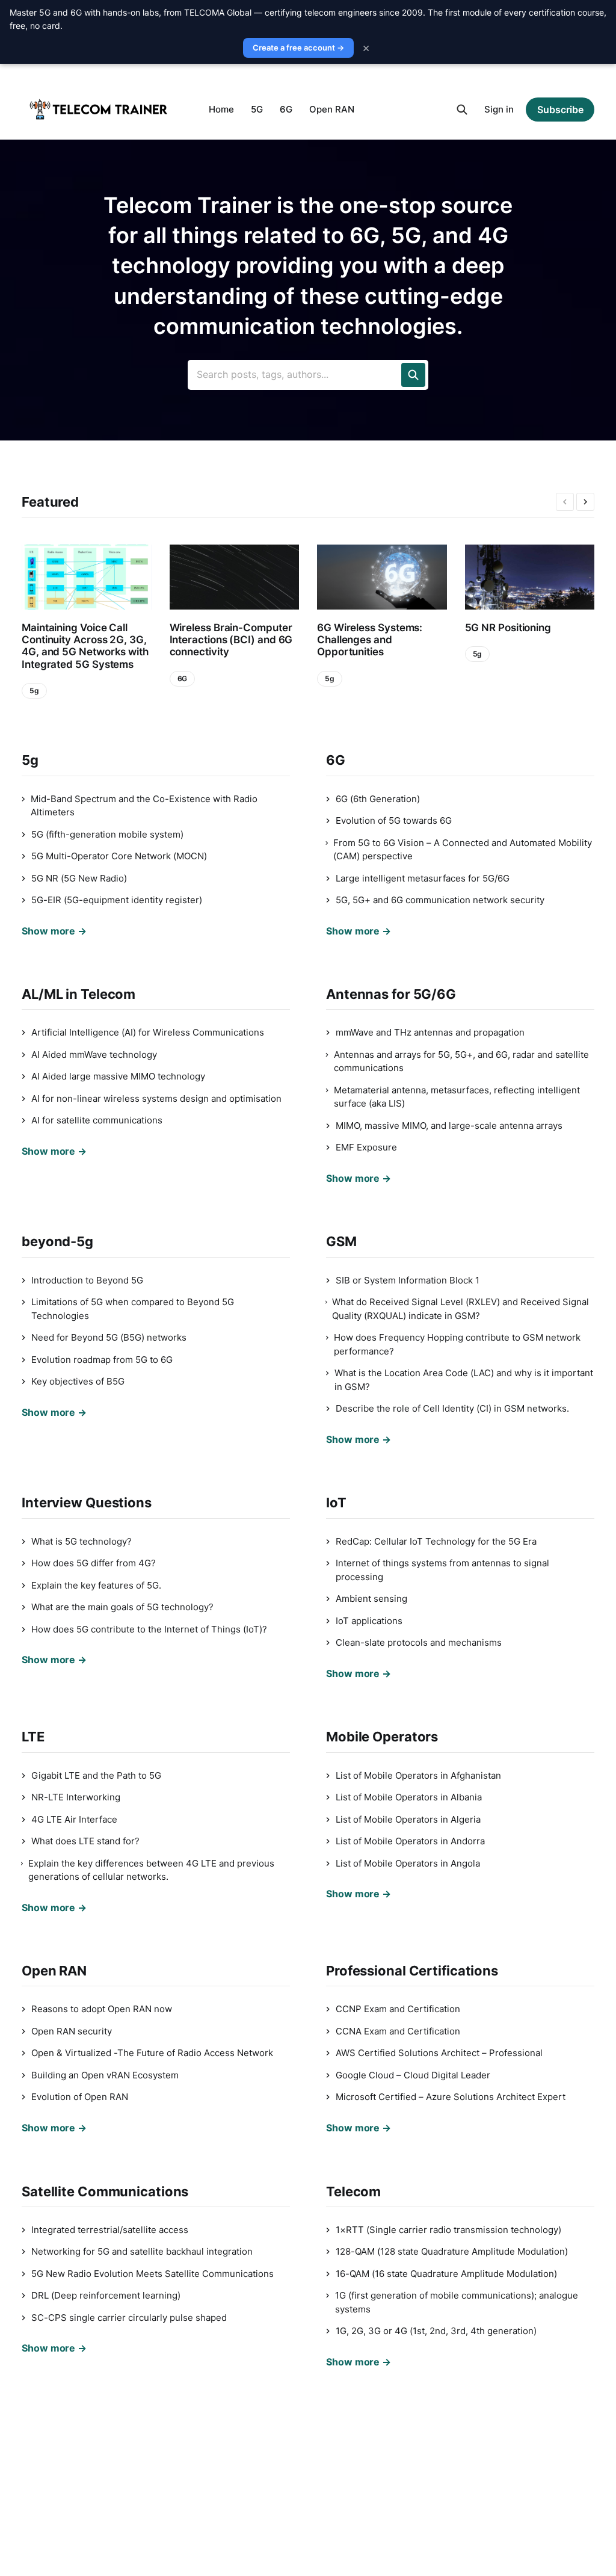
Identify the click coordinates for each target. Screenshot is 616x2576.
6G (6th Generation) (378, 799)
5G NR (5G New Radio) (79, 878)
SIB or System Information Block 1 (408, 1280)
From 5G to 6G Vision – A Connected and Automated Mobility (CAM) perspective (463, 850)
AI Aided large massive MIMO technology (118, 1076)
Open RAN (332, 109)
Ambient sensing (371, 1598)
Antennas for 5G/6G (391, 994)
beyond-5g (57, 1241)
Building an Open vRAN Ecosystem (105, 2075)
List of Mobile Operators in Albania (409, 1797)
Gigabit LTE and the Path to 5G (96, 1775)
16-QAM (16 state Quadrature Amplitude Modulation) (446, 2274)
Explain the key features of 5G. (96, 1585)
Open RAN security (72, 2031)
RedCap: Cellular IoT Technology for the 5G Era (436, 1541)
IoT (336, 1503)
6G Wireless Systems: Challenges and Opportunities (370, 640)
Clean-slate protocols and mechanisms (419, 1642)
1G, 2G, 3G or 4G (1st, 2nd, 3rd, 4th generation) (436, 2331)
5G (257, 109)
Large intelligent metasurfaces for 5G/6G (423, 878)
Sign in (499, 109)
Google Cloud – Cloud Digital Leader (413, 2075)
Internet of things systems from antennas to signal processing (442, 1570)
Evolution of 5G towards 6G (394, 820)
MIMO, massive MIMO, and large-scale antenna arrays (449, 1126)
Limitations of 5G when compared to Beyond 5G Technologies (133, 1309)
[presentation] (565, 502)
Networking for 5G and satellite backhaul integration (142, 2251)
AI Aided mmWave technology (94, 1055)
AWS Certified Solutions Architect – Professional (439, 2053)
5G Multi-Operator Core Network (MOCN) (119, 856)
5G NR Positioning (508, 628)
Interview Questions (87, 1503)
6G (286, 109)
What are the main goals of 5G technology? (122, 1607)
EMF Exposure (366, 1147)
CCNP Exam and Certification (398, 2009)
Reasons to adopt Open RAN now (102, 2009)
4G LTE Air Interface (74, 1819)
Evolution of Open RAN (80, 2097)
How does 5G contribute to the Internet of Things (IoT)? (149, 1629)
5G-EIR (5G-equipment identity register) (117, 900)
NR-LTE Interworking (76, 1797)
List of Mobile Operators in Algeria (408, 1819)
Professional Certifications (412, 1971)
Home (221, 109)
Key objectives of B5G (78, 1381)
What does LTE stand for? (85, 1841)
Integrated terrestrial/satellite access (110, 2230)
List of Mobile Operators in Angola (408, 1863)
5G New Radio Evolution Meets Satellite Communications (152, 2274)
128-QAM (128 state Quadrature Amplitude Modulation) (452, 2251)
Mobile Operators (382, 1737)
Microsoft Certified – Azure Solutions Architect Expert (451, 2097)
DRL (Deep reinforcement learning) (106, 2295)
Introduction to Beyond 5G (87, 1280)
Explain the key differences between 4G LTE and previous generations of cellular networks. (151, 1870)
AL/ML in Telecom (79, 994)
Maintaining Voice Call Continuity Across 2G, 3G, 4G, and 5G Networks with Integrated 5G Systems (85, 646)
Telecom (353, 2191)
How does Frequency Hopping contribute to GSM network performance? (457, 1344)
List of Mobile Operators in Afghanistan (418, 1775)
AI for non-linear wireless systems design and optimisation (156, 1098)
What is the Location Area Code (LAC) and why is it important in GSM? (464, 1380)
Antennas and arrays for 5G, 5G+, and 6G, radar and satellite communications (461, 1061)
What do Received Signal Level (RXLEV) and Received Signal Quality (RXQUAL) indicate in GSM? (460, 1309)
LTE (33, 1737)
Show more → (54, 931)
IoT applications (369, 1621)
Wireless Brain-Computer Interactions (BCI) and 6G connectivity (231, 640)
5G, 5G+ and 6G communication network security (440, 900)
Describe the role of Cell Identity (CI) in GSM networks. (452, 1408)
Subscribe (560, 110)
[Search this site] (462, 110)
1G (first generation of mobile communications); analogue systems (457, 2302)
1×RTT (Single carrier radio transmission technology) (448, 2230)
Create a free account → (298, 48)
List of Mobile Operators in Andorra (410, 1841)
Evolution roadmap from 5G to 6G (102, 1360)
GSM (341, 1241)
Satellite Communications (105, 2191)
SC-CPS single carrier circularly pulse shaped (129, 2318)
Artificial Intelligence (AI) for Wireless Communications (148, 1032)
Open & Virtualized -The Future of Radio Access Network (152, 2053)
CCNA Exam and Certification (398, 2031)
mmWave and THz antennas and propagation (430, 1032)
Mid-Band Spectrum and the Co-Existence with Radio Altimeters (144, 806)
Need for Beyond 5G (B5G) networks (109, 1337)
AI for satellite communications (97, 1120)
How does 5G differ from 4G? (94, 1563)
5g (34, 690)
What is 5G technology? (82, 1541)
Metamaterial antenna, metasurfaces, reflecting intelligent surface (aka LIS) (457, 1097)
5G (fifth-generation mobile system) (107, 834)
